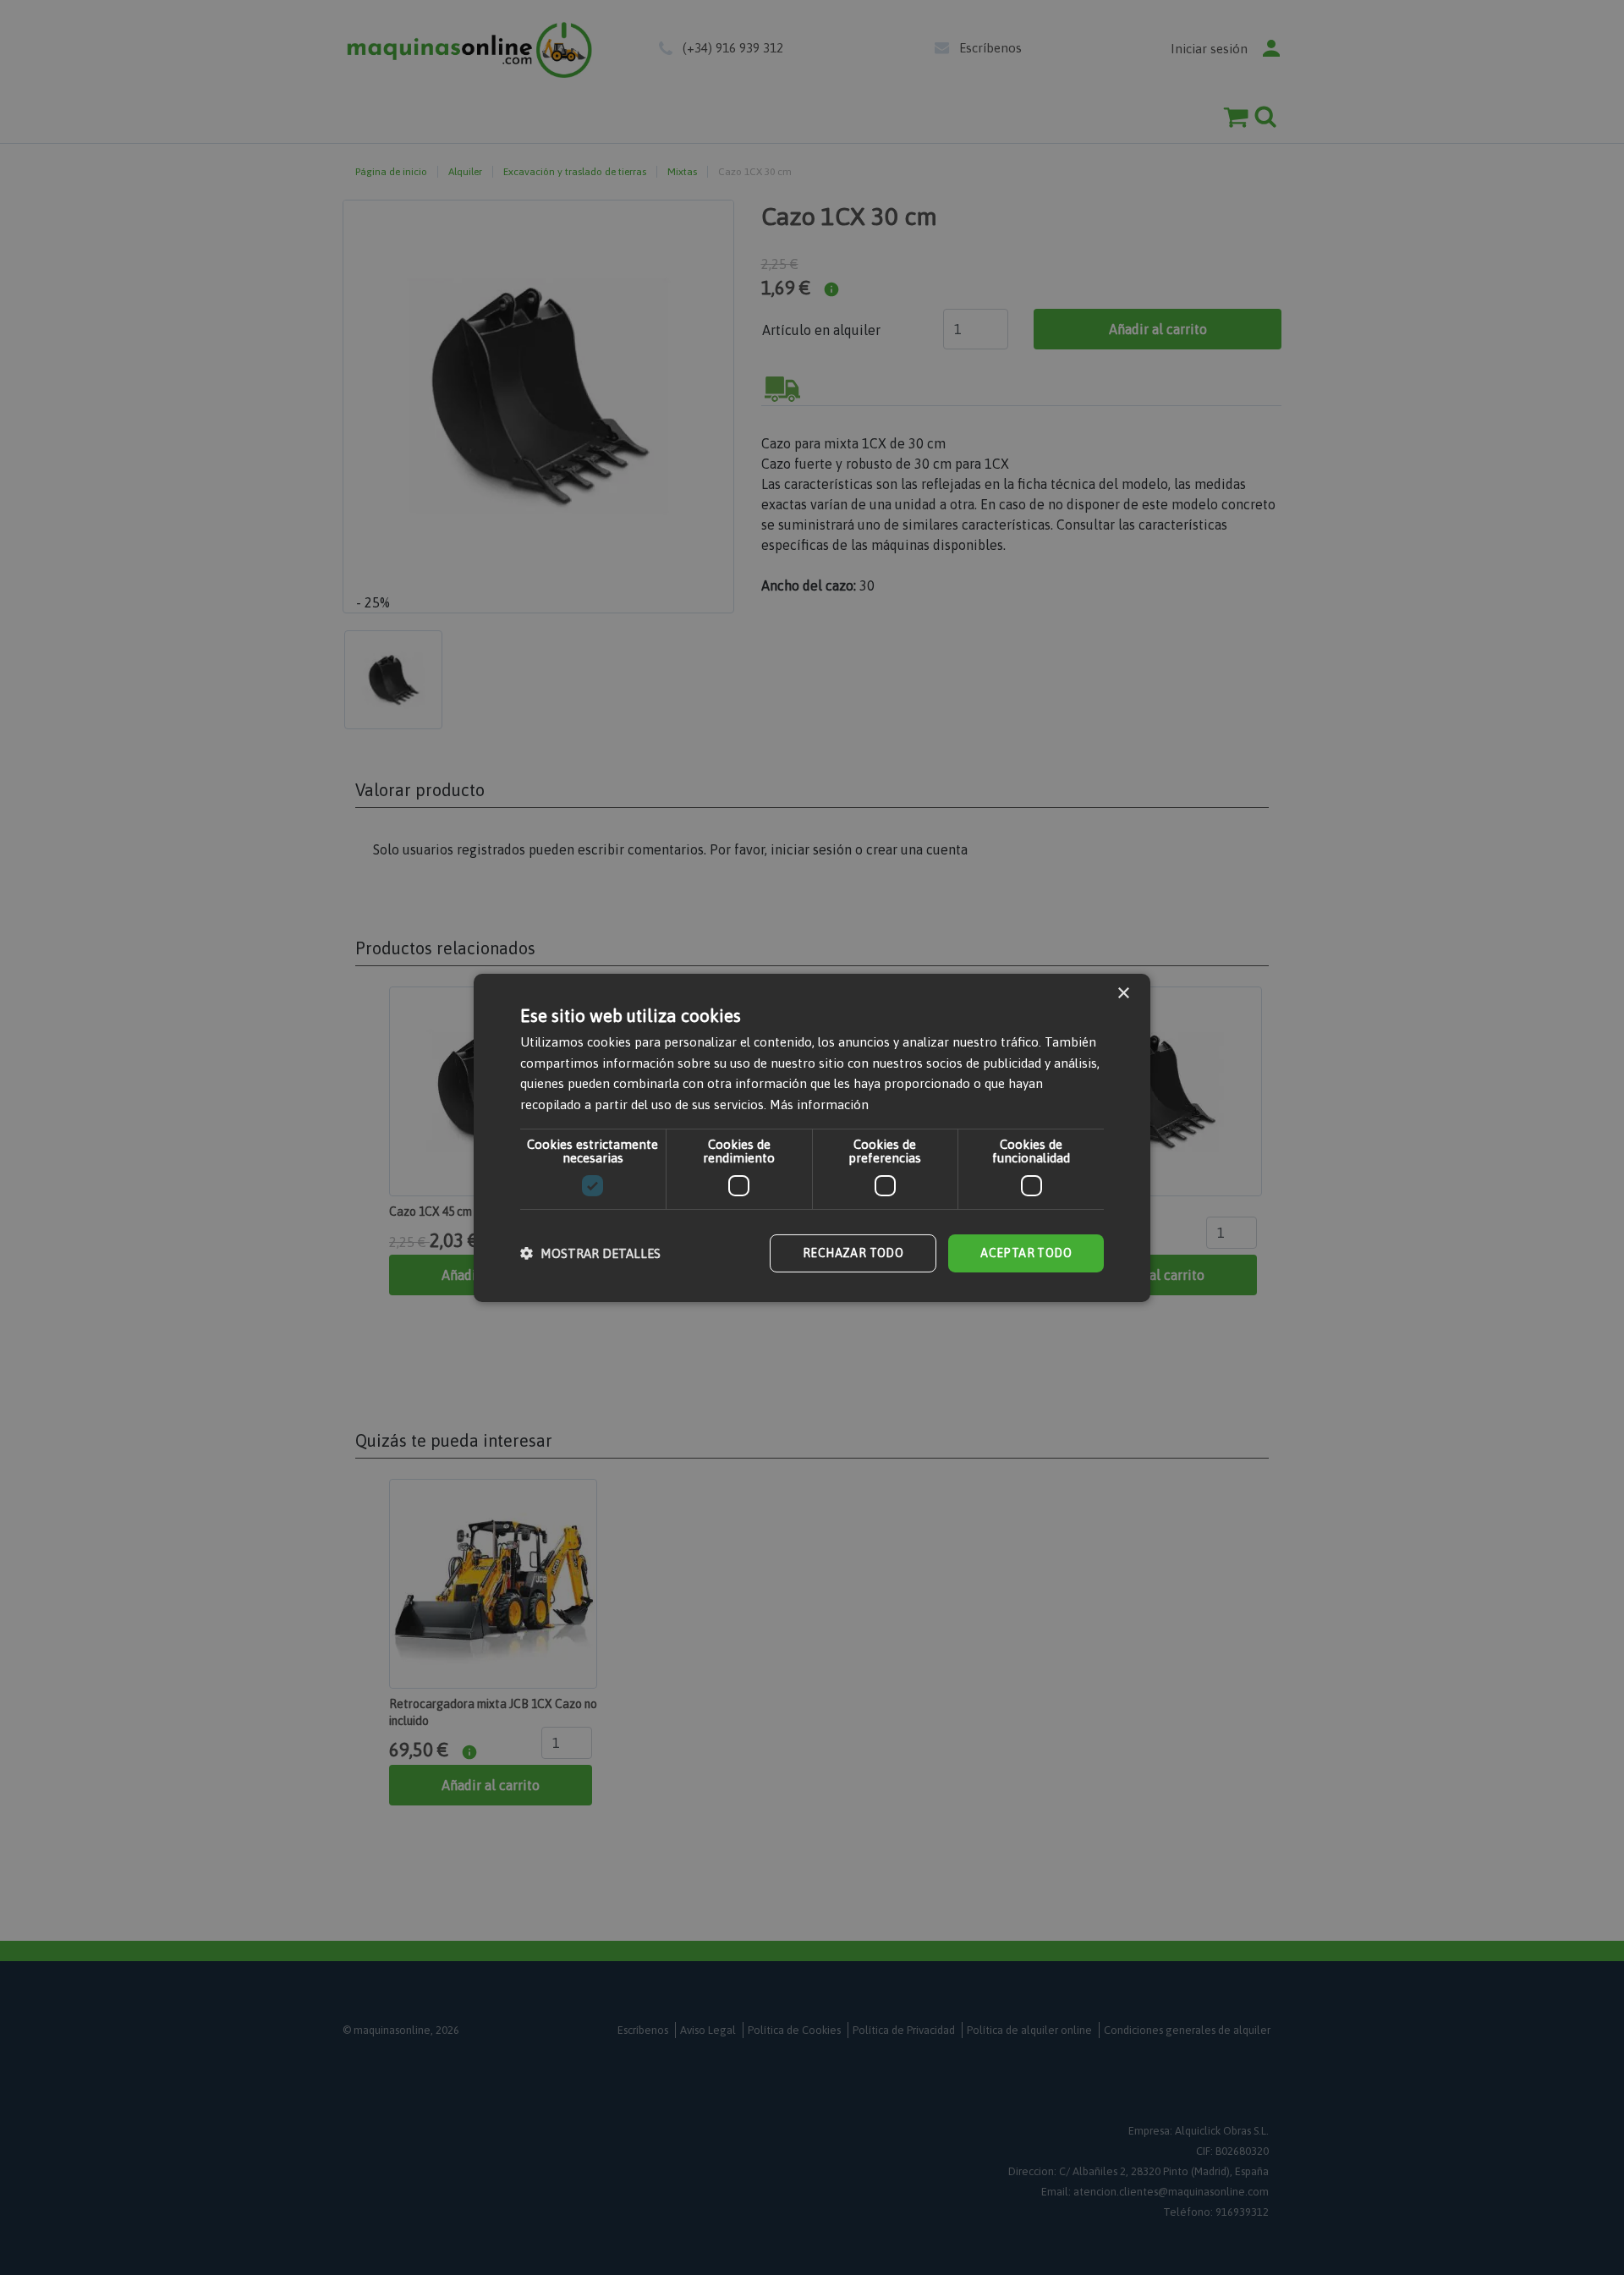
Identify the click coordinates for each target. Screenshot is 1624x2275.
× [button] (1123, 993)
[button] (590, 1253)
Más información (819, 1105)
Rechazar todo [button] (853, 1253)
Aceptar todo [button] (1026, 1253)
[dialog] (812, 1137)
